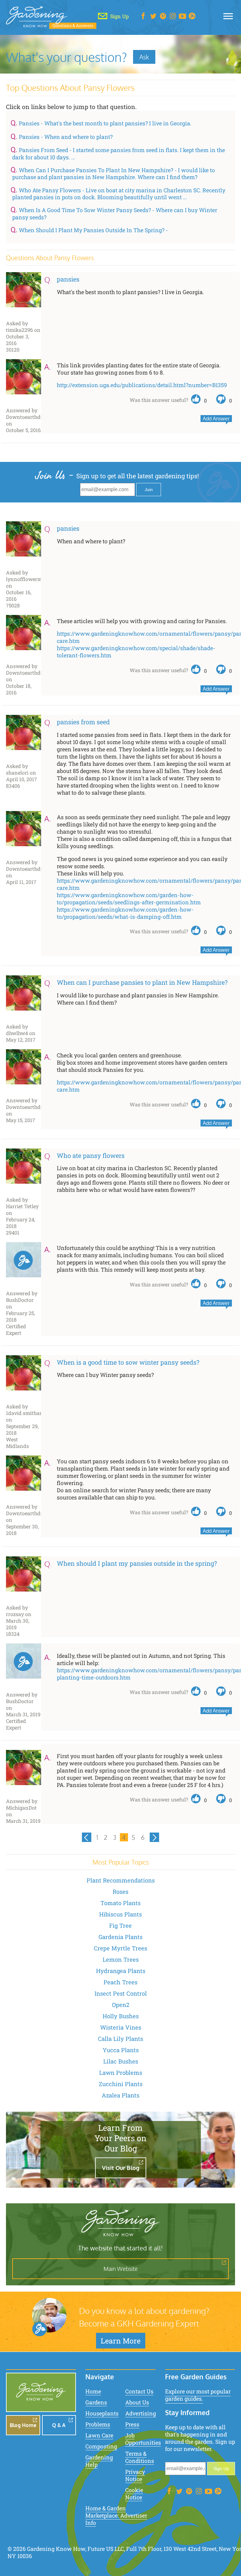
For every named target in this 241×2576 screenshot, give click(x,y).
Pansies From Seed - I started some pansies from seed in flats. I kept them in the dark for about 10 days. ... (119, 154)
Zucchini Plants (121, 2084)
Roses (120, 1892)
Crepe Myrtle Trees (120, 1948)
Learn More (121, 2341)
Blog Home (23, 2425)
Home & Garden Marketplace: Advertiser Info (116, 2516)
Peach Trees (120, 1982)
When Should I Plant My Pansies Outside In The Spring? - (93, 230)
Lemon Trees (121, 1959)
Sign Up (221, 2469)
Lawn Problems (121, 2073)
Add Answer (216, 419)
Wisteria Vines (121, 2027)
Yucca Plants (121, 2050)
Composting (101, 2446)
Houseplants (102, 2413)
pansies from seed (83, 722)
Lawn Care (99, 2435)
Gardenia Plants (120, 1937)
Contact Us (139, 2391)
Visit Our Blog (121, 2168)
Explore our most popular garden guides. (198, 2395)
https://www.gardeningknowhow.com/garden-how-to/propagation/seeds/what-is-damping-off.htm (125, 913)
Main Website (121, 2269)
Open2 (121, 2005)
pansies (68, 279)
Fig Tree (120, 1926)
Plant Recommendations (121, 1880)
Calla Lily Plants (120, 2039)
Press (132, 2424)
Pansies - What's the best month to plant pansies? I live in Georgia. (105, 123)
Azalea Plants (120, 2095)
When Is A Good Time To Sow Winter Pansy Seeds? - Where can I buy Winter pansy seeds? (115, 214)
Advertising (141, 2413)
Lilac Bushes (121, 2061)
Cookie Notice (134, 2494)
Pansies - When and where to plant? (66, 137)
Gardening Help (99, 2461)
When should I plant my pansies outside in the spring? (137, 1563)
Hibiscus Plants (120, 1914)
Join (149, 490)
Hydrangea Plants (121, 1971)
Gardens (96, 2402)
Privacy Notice (135, 2475)
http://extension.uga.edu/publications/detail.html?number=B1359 (142, 385)
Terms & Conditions (140, 2457)
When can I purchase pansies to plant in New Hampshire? (142, 982)
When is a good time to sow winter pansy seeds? (128, 1362)
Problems (98, 2424)
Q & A (59, 2425)
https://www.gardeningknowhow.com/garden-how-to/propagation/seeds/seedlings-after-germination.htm (129, 899)
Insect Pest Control (121, 1993)
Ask (144, 57)
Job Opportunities (143, 2439)
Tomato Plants (120, 1903)
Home (93, 2391)
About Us (137, 2402)
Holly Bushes (121, 2016)
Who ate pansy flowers (91, 1155)
